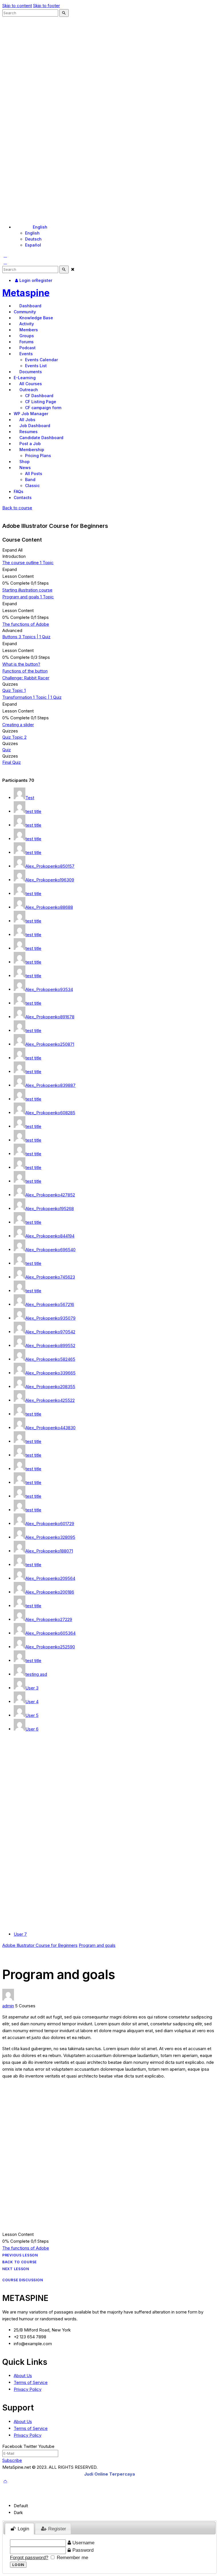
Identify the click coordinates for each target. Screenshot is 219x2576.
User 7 (20, 1934)
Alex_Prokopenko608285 (50, 1113)
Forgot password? (29, 2557)
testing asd (36, 1674)
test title (33, 811)
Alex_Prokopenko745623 (50, 1277)
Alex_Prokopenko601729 (50, 1524)
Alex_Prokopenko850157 (50, 866)
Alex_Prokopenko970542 (50, 1332)
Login (23, 2529)
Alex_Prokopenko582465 (50, 1359)
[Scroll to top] (5, 2481)
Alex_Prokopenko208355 (50, 1387)
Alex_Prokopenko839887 (50, 1085)
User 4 (32, 1702)
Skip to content (17, 6)
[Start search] (64, 13)
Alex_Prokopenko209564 (50, 1578)
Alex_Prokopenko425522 (50, 1400)
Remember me (72, 2557)
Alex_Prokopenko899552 (50, 1345)
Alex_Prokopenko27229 (49, 1619)
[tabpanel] (109, 2120)
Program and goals (97, 1945)
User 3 (32, 1688)
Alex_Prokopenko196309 (50, 880)
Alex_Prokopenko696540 (50, 1250)
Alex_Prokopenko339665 (50, 1373)
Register (56, 2529)
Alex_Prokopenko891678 (50, 1017)
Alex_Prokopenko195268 (50, 1209)
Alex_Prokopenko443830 (50, 1428)
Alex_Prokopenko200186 (50, 1592)
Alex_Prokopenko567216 (50, 1304)
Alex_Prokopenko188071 (49, 1551)
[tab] (20, 2529)
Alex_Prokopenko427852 (50, 1195)
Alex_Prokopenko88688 (49, 907)
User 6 (32, 1729)
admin (8, 2006)
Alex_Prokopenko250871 (50, 1044)
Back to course (17, 508)
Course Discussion (23, 2280)
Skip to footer (46, 6)
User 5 (32, 1715)
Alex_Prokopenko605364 (50, 1633)
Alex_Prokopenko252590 (50, 1647)
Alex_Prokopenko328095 (50, 1537)
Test (30, 798)
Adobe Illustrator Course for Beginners (40, 1945)
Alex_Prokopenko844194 (50, 1236)
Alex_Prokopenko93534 (49, 989)
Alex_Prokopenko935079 (50, 1318)
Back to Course (20, 2262)
